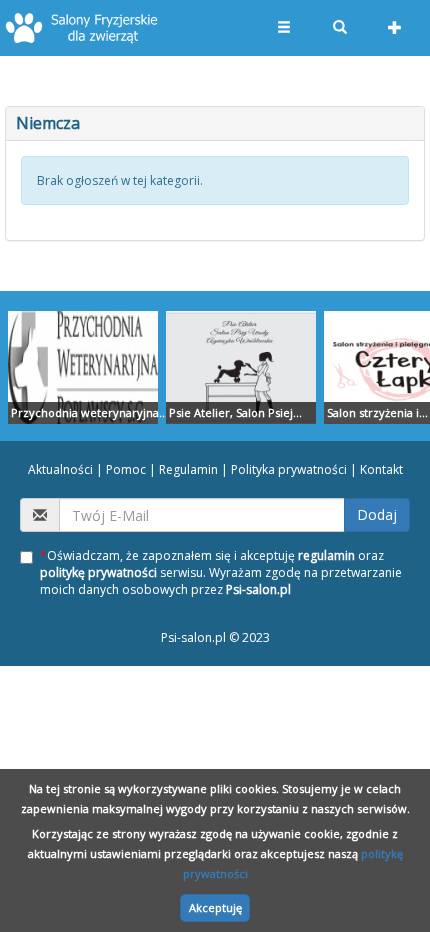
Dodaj (377, 514)
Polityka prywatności (289, 469)
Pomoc (126, 469)
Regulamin (188, 469)
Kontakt (381, 469)
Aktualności (60, 469)
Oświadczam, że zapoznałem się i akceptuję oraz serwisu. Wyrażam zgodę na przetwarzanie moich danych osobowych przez (221, 572)
